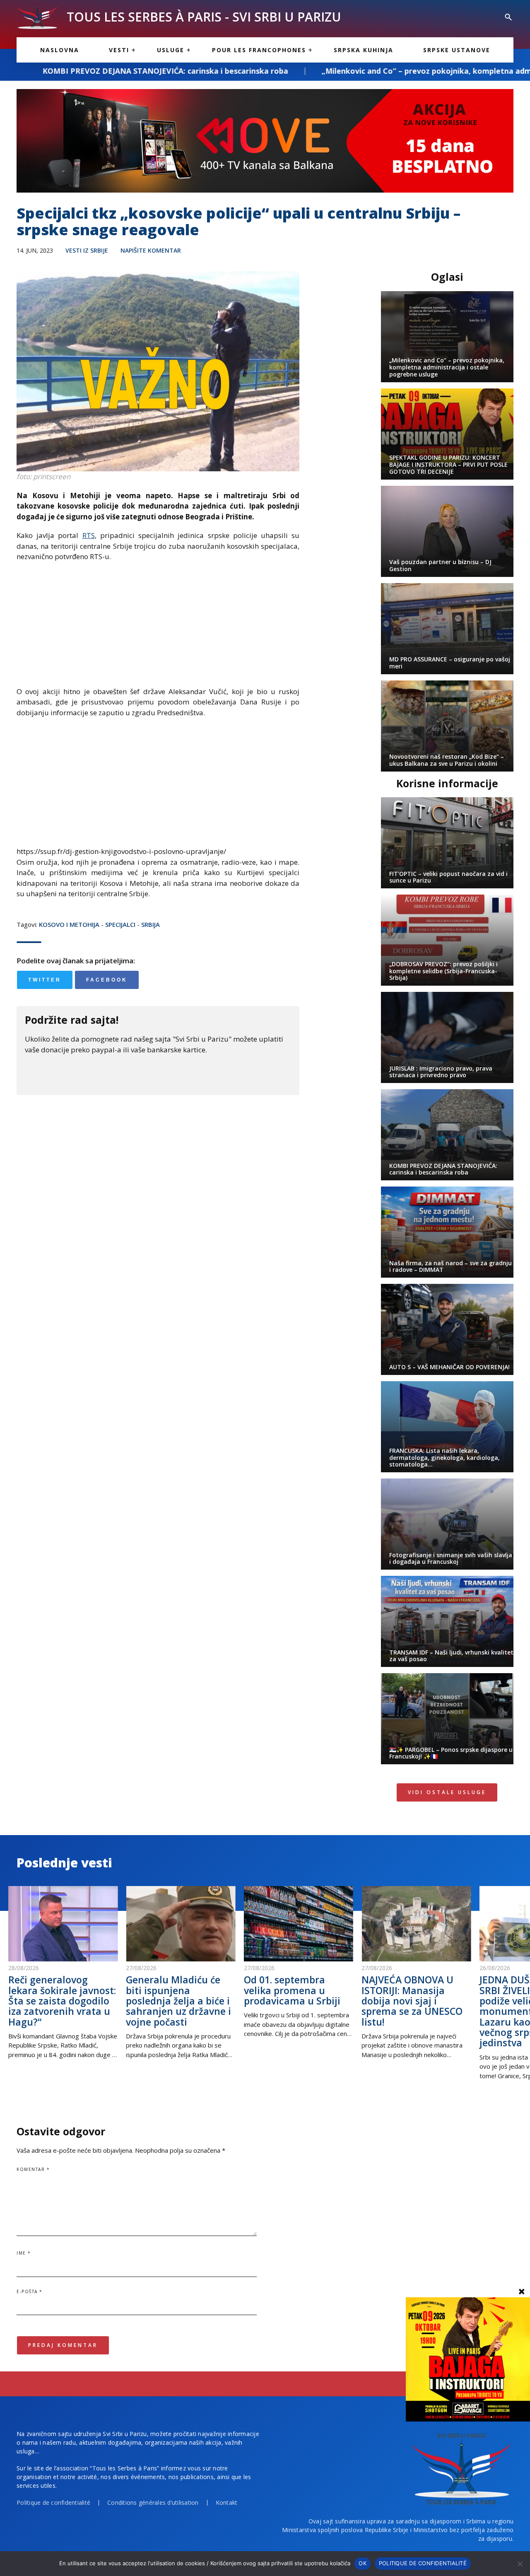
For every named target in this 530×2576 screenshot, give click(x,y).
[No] (520, 2564)
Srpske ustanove (457, 50)
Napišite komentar (151, 250)
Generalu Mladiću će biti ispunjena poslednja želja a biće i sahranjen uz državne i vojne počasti (178, 2001)
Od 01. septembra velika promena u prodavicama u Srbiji (292, 1990)
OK (363, 2563)
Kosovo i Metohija (69, 924)
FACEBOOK (107, 980)
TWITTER (45, 980)
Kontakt (227, 2502)
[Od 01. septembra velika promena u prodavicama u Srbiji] (299, 1924)
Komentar (33, 2169)
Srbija (151, 924)
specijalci (120, 924)
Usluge (171, 50)
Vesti (119, 50)
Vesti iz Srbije (87, 250)
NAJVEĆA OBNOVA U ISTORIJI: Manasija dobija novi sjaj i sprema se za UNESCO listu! (412, 2001)
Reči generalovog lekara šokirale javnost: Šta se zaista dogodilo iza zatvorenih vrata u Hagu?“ (62, 2001)
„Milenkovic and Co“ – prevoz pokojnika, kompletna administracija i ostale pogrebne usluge (349, 71)
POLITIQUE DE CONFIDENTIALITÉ (423, 2563)
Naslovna (60, 50)
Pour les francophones (259, 50)
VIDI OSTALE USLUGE (447, 1792)
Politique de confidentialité (53, 2502)
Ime (24, 2253)
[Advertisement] (158, 628)
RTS (89, 535)
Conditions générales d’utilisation (153, 2502)
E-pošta (30, 2291)
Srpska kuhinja (364, 50)
